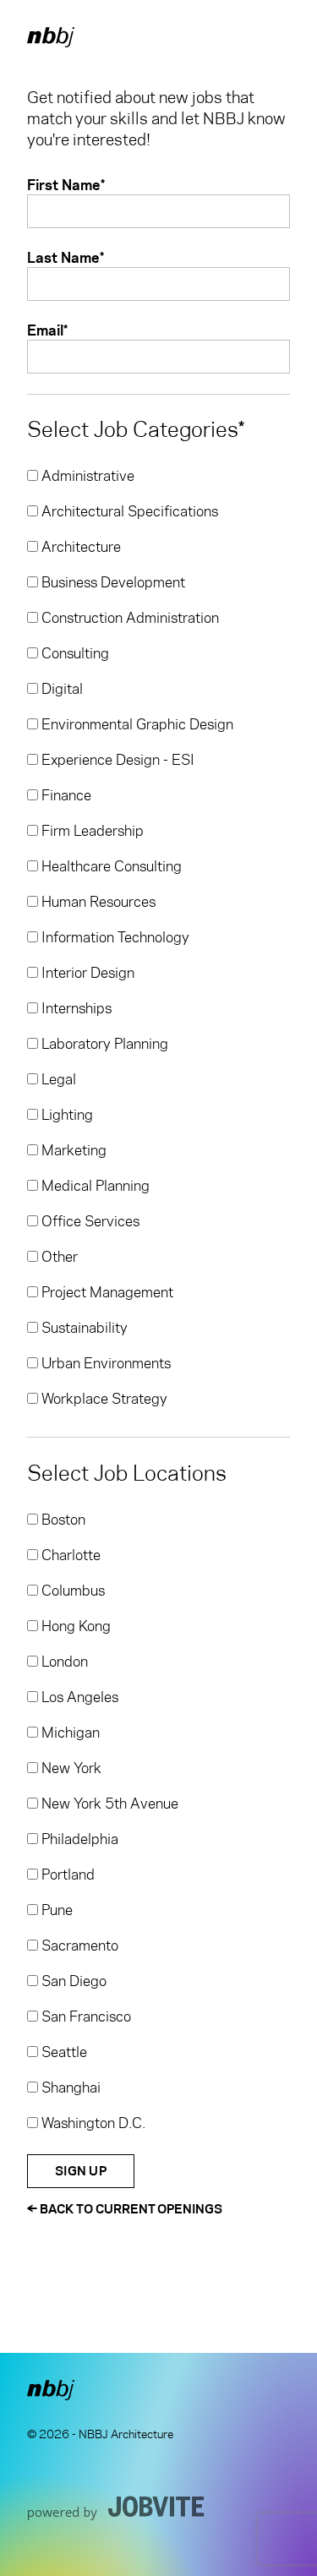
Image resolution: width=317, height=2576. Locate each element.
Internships (75, 1008)
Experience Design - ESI (116, 760)
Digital (60, 689)
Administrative (86, 476)
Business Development (112, 582)
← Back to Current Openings (125, 2209)
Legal (57, 1079)
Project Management (106, 1292)
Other (58, 1257)
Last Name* (66, 257)
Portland (66, 1875)
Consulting (74, 653)
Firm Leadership (91, 831)
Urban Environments (104, 1363)
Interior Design (86, 973)
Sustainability (83, 1328)
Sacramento (78, 1946)
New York (70, 1768)
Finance (65, 795)
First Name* (66, 185)
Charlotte (69, 1555)
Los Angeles (78, 1697)
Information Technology (114, 937)
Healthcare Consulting (110, 866)
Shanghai (69, 2088)
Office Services (89, 1221)
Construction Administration (128, 618)
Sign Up (81, 2171)
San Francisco (85, 2017)
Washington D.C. (92, 2123)
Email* (47, 330)
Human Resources (97, 902)
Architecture (79, 547)
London (63, 1662)
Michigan (69, 1733)
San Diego (72, 1981)
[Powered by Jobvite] (116, 2508)
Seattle (63, 2052)
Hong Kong (74, 1626)
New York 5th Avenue (108, 1804)
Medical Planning (94, 1186)
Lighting (66, 1115)
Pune (55, 1910)
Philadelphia (78, 1839)
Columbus (71, 1591)
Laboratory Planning (103, 1044)
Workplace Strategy (103, 1399)
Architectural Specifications (128, 511)
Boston (62, 1520)
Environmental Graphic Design (136, 724)
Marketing (72, 1150)
